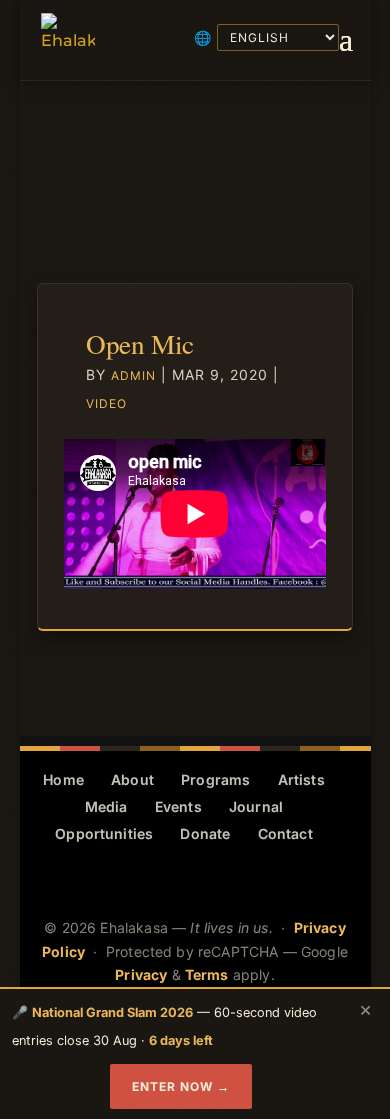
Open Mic (140, 343)
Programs (215, 779)
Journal (256, 806)
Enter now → (181, 1086)
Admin (133, 375)
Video (106, 403)
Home (63, 779)
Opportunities (104, 833)
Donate (205, 833)
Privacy (141, 974)
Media (106, 806)
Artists (301, 779)
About (132, 779)
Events (178, 806)
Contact (285, 833)
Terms (207, 974)
